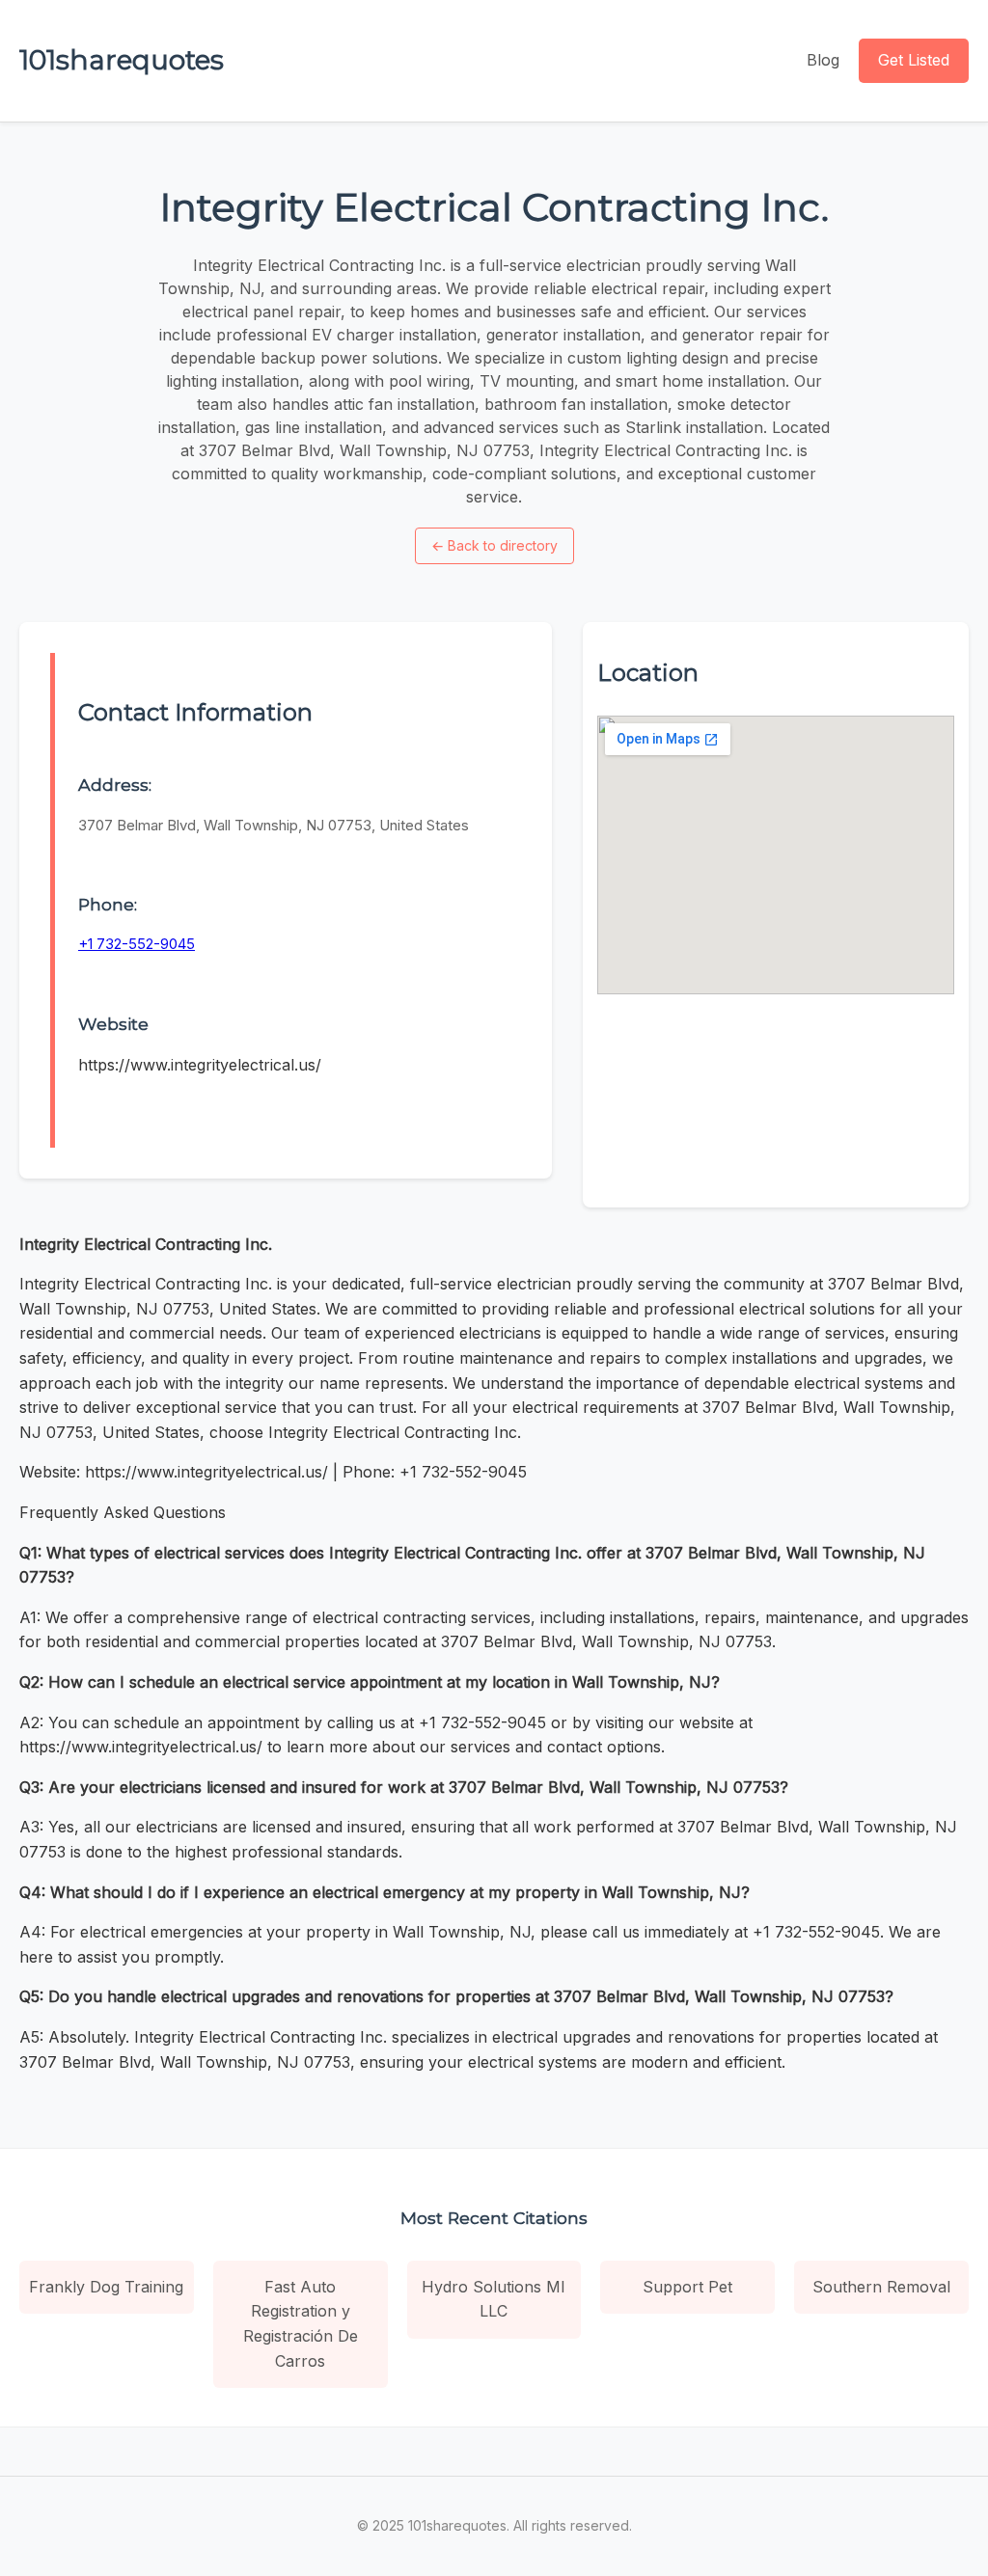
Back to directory (494, 545)
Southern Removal (881, 2287)
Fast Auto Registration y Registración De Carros (301, 2324)
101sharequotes (122, 60)
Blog (823, 60)
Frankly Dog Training (106, 2287)
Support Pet (687, 2287)
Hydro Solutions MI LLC (494, 2299)
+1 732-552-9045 (137, 944)
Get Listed (914, 60)
